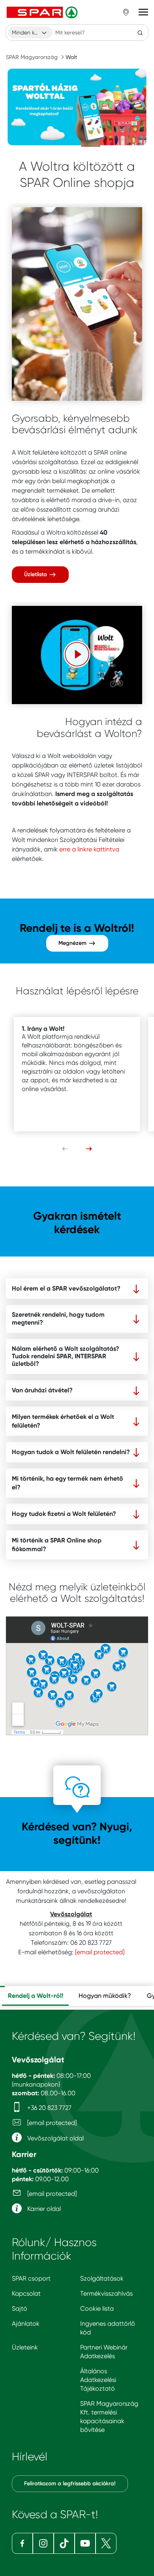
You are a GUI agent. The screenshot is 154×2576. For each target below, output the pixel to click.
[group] (35, 1996)
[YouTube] (85, 2543)
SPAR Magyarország (32, 57)
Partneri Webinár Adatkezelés (104, 2352)
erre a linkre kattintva (89, 849)
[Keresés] (140, 32)
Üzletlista (36, 574)
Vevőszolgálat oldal (55, 2138)
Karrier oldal (43, 2209)
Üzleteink (25, 2347)
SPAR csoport (31, 2278)
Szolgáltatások (102, 2278)
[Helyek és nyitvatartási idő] (126, 12)
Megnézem (73, 943)
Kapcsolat (26, 2293)
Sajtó (20, 2308)
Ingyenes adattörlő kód (108, 2328)
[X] (106, 2543)
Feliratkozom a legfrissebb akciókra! (70, 2484)
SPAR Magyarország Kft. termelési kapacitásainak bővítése (109, 2417)
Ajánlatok (26, 2324)
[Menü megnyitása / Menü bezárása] (143, 12)
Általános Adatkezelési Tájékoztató (98, 2380)
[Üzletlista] (77, 304)
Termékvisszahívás (106, 2293)
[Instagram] (43, 2543)
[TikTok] (64, 2543)
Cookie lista (97, 2308)
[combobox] (30, 32)
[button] (77, 654)
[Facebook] (22, 2543)
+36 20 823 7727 (49, 2108)
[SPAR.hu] (43, 12)
